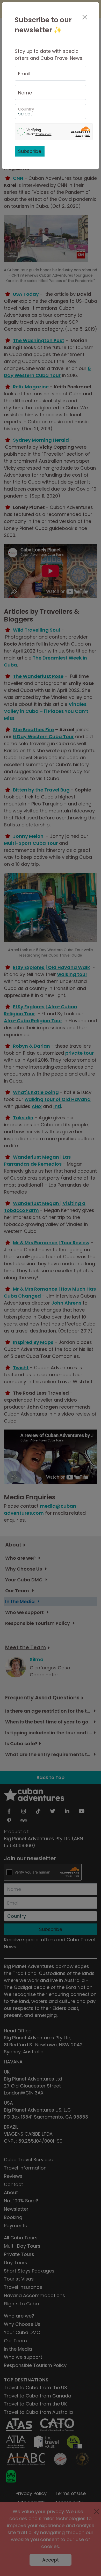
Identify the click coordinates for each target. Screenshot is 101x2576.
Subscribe (30, 151)
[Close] (85, 17)
